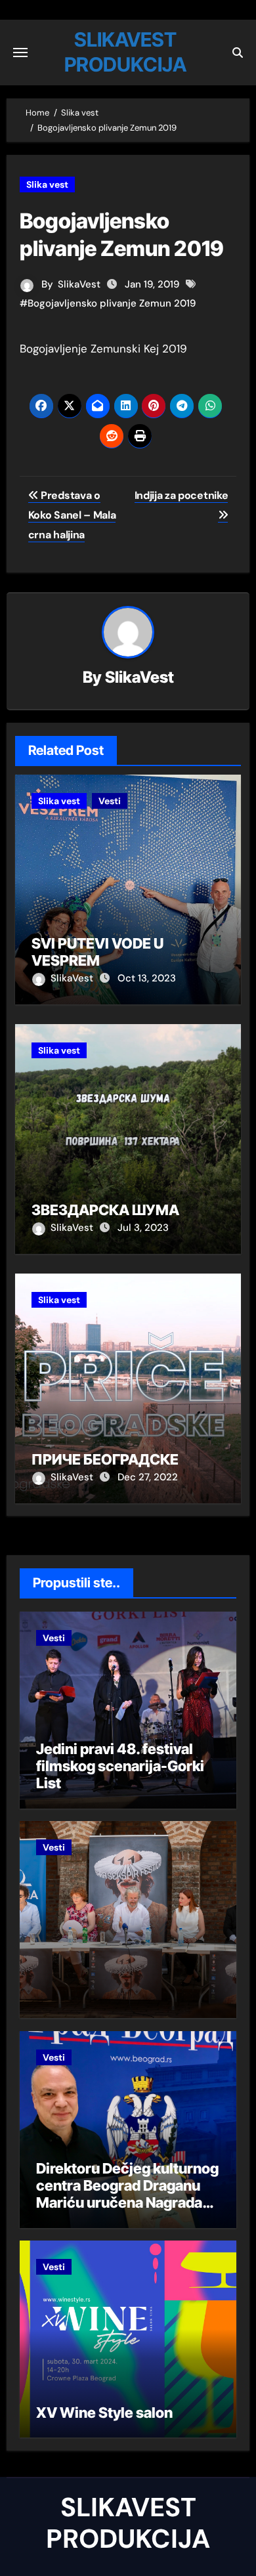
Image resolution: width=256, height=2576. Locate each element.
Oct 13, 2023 (147, 978)
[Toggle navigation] (20, 53)
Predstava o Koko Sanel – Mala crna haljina (72, 515)
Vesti (110, 801)
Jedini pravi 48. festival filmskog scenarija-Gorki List (120, 1766)
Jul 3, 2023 (143, 1228)
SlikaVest (79, 284)
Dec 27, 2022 (148, 1477)
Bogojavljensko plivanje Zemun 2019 (112, 303)
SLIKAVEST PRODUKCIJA (128, 2523)
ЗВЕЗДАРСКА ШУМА (105, 1210)
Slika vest (47, 184)
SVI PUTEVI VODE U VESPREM (97, 952)
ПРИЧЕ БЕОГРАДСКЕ (105, 1459)
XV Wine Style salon (104, 2413)
